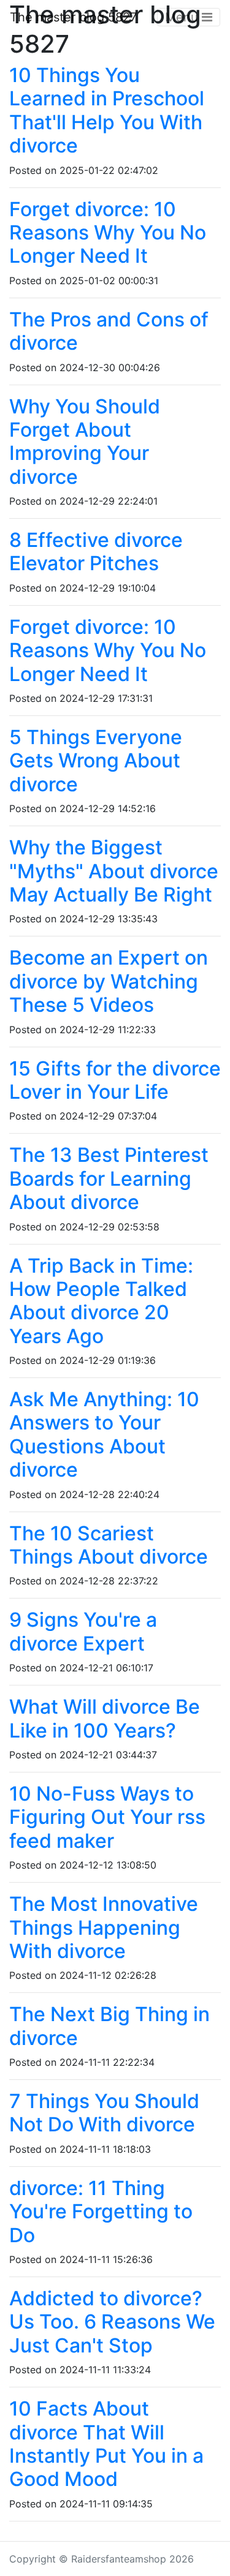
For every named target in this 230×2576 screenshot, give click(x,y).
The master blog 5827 (73, 17)
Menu (183, 17)
